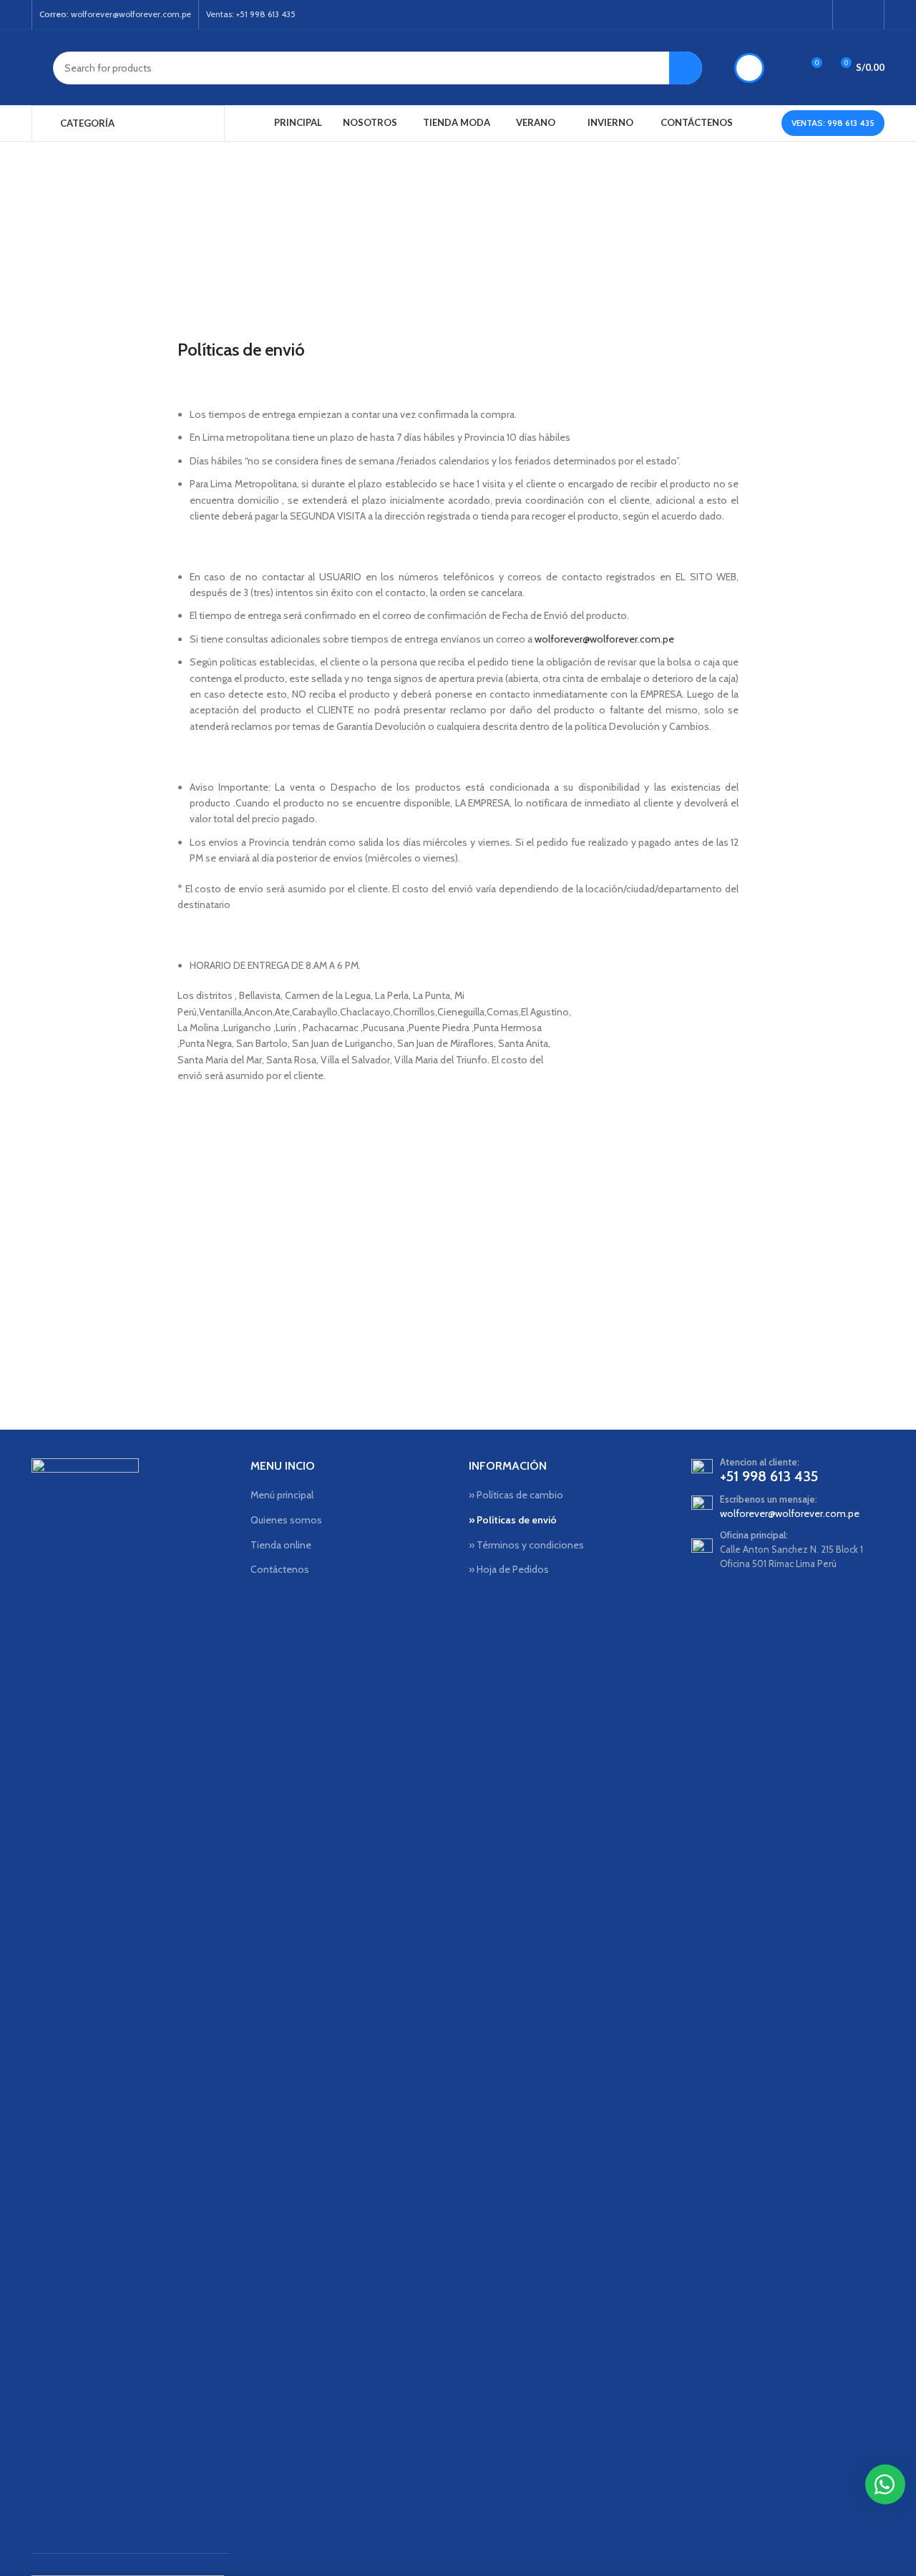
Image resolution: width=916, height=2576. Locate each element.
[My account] (749, 68)
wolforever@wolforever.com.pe (604, 639)
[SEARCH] (686, 68)
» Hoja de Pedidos (509, 1569)
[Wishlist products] (784, 68)
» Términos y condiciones (526, 1545)
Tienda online (281, 1545)
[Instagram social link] (868, 15)
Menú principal (282, 1495)
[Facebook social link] (849, 15)
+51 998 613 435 (769, 1476)
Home (410, 258)
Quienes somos (286, 1520)
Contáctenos (280, 1569)
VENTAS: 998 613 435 (833, 123)
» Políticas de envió (513, 1520)
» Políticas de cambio (516, 1495)
